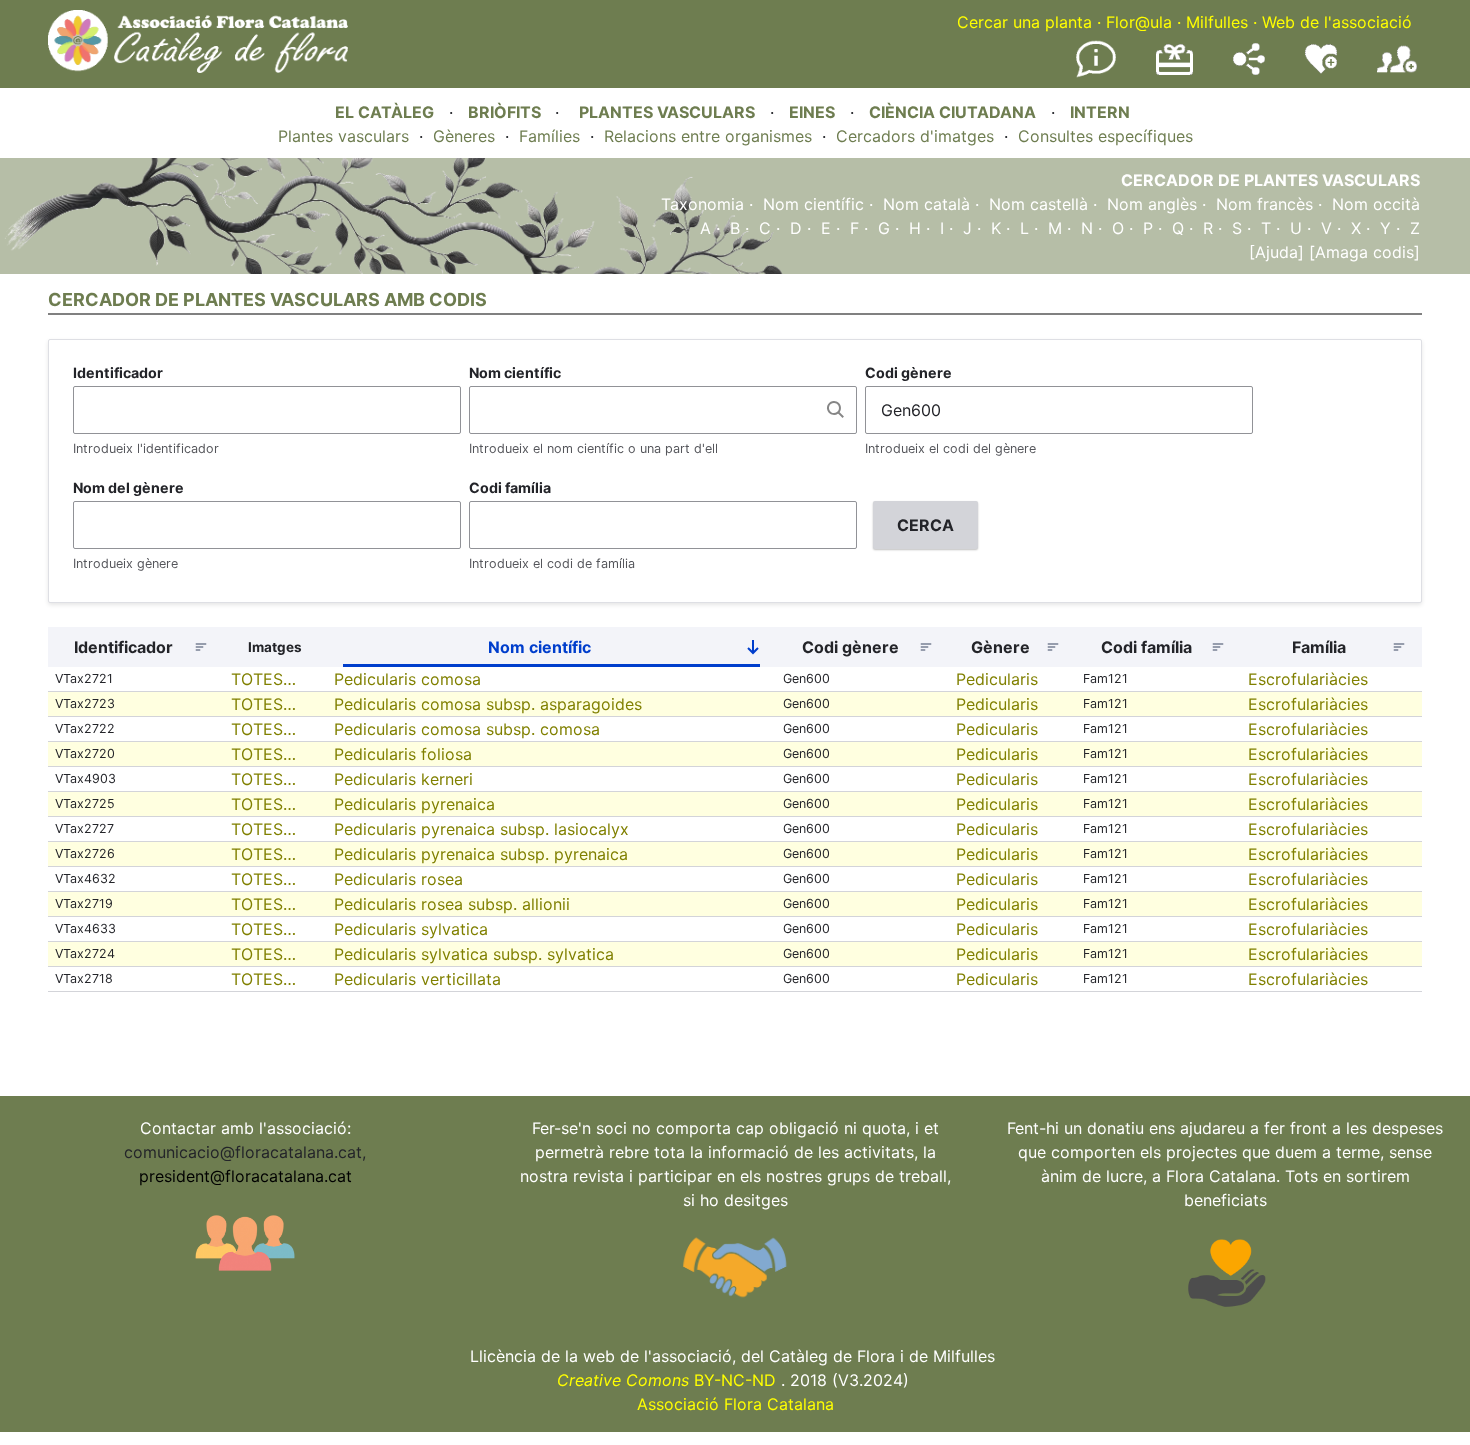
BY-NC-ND (666, 1380)
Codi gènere (908, 372)
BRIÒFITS (506, 112)
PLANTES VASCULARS (667, 112)
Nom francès (1264, 204)
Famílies (549, 136)
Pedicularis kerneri (403, 779)
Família (1319, 647)
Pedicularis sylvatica (411, 929)
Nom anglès (1152, 204)
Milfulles (1217, 22)
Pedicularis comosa (407, 679)
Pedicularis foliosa (403, 754)
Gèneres (464, 136)
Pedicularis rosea (398, 879)
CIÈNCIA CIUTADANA (952, 112)
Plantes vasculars (343, 136)
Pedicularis (997, 679)
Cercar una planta (1024, 22)
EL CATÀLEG (384, 112)
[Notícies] (1096, 73)
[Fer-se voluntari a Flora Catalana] (1321, 69)
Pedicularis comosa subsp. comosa (467, 729)
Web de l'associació (1337, 22)
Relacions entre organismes (708, 136)
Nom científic (813, 204)
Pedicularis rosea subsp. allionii (452, 904)
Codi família (510, 487)
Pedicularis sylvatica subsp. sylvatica (474, 954)
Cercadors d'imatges (915, 136)
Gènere (1000, 647)
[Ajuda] (1276, 252)
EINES (812, 112)
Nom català (926, 204)
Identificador (118, 372)
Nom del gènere (128, 487)
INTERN (1100, 112)
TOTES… (263, 679)
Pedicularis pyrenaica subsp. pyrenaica (481, 854)
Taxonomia (702, 204)
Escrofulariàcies (1308, 679)
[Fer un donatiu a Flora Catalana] (1174, 72)
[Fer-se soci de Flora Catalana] (1397, 73)
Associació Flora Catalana (735, 1404)
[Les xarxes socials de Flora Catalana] (1249, 69)
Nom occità (1376, 204)
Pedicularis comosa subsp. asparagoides (488, 704)
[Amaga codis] (1362, 252)
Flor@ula (1139, 22)
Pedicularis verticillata (417, 979)
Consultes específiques (1105, 136)
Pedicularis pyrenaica (414, 804)
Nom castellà (1038, 204)
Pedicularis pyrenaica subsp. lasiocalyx (481, 829)
